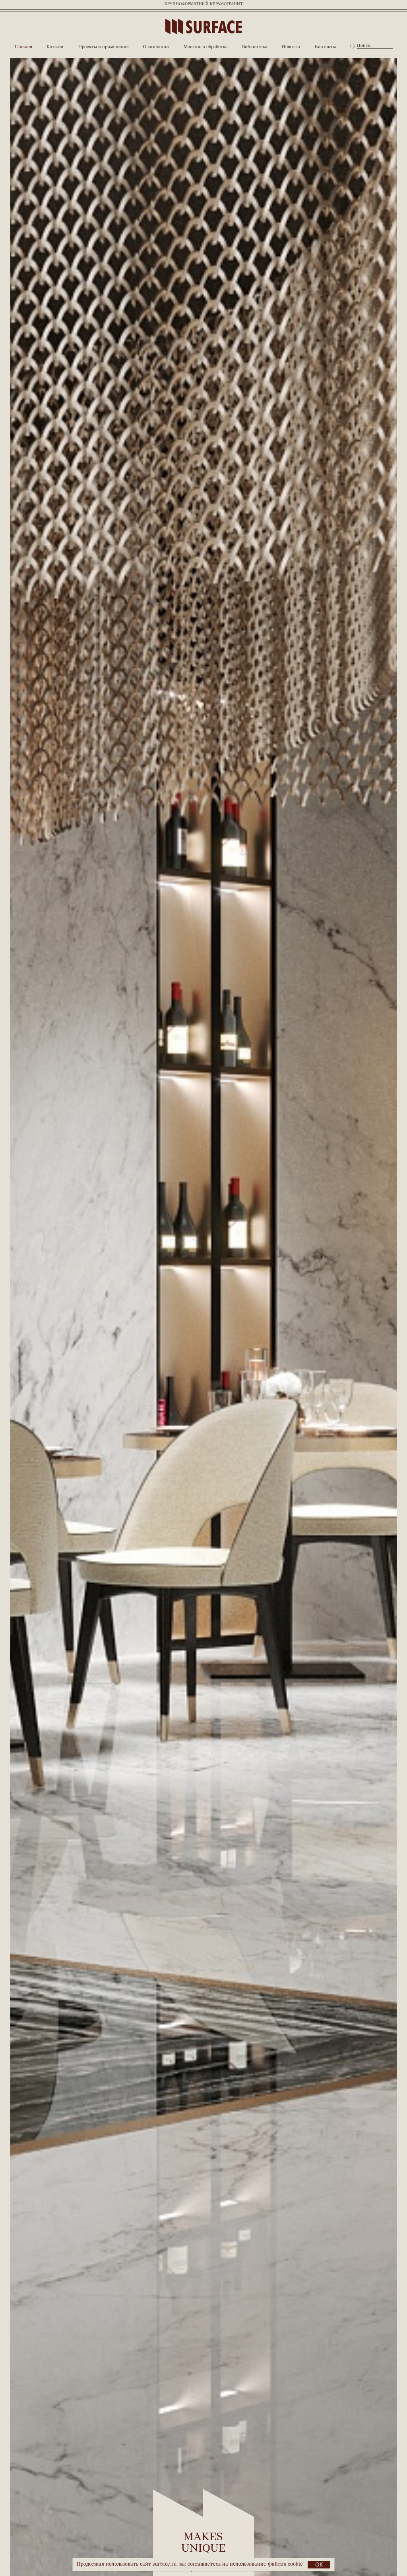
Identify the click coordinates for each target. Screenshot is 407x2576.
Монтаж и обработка (206, 47)
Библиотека (255, 47)
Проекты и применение (104, 47)
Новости (291, 47)
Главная (23, 47)
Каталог (55, 47)
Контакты (325, 47)
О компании (156, 47)
